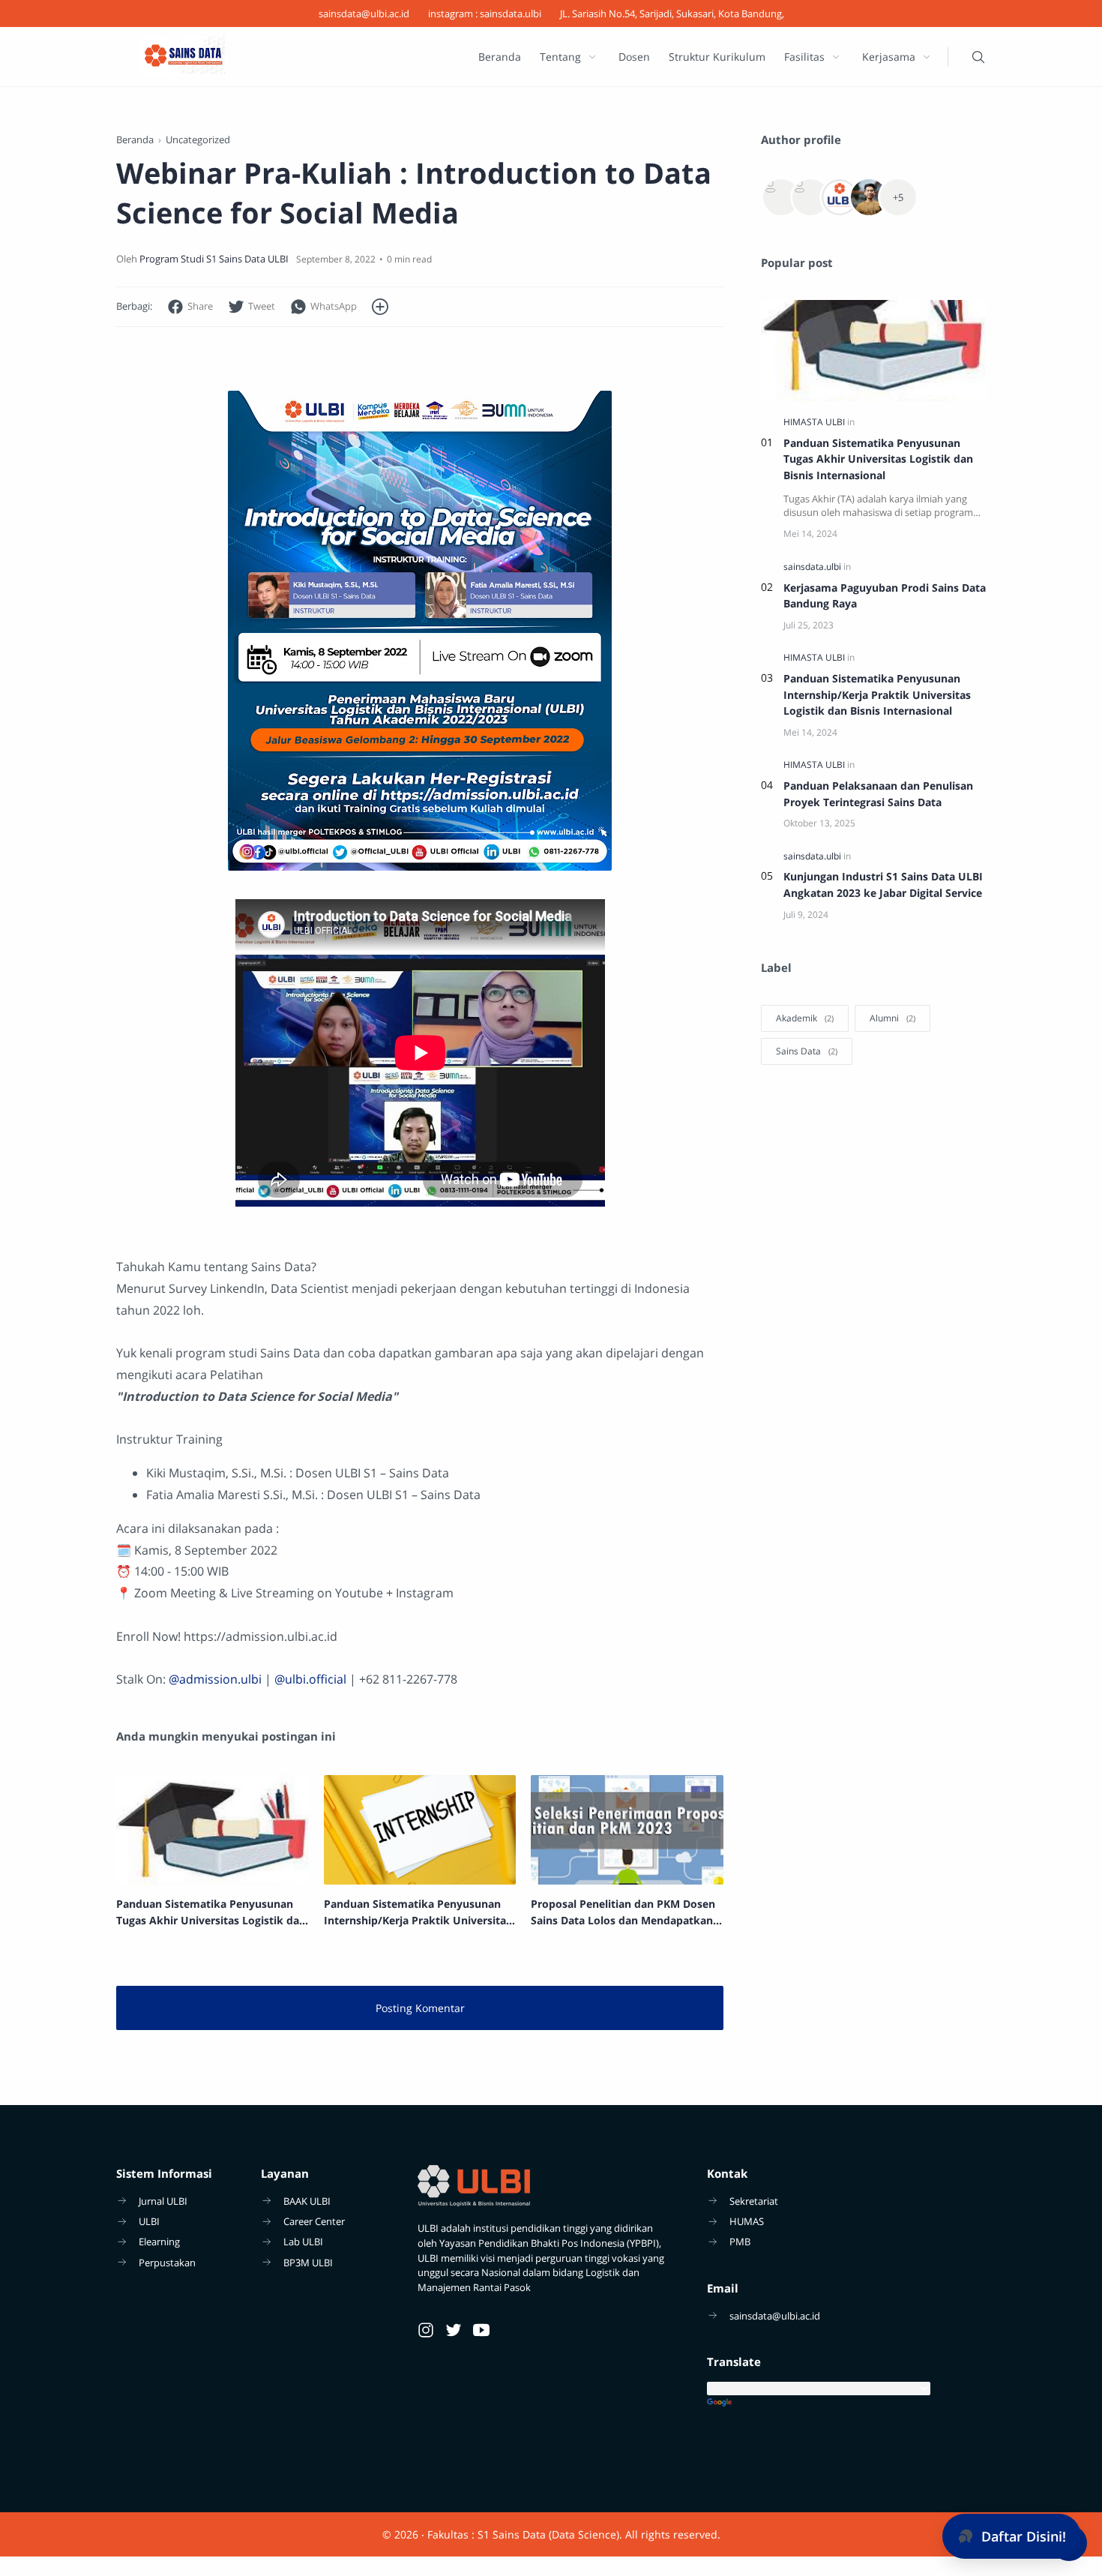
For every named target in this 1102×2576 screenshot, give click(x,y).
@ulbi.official (310, 1679)
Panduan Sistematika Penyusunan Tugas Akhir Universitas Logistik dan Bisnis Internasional (878, 459)
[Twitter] (454, 2330)
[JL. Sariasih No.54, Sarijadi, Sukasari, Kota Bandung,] (672, 13)
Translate (846, 2403)
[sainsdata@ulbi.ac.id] (364, 13)
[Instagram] (426, 2330)
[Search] (978, 57)
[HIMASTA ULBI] (815, 422)
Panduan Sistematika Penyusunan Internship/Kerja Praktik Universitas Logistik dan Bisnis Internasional (877, 694)
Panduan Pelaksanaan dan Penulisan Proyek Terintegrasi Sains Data (878, 794)
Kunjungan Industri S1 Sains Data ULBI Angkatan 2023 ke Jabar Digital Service (883, 885)
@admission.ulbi (215, 1679)
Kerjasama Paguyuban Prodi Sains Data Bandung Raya (885, 596)
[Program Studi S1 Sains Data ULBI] (214, 259)
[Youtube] (481, 2330)
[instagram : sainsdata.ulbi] (485, 13)
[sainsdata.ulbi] (813, 567)
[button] (190, 307)
